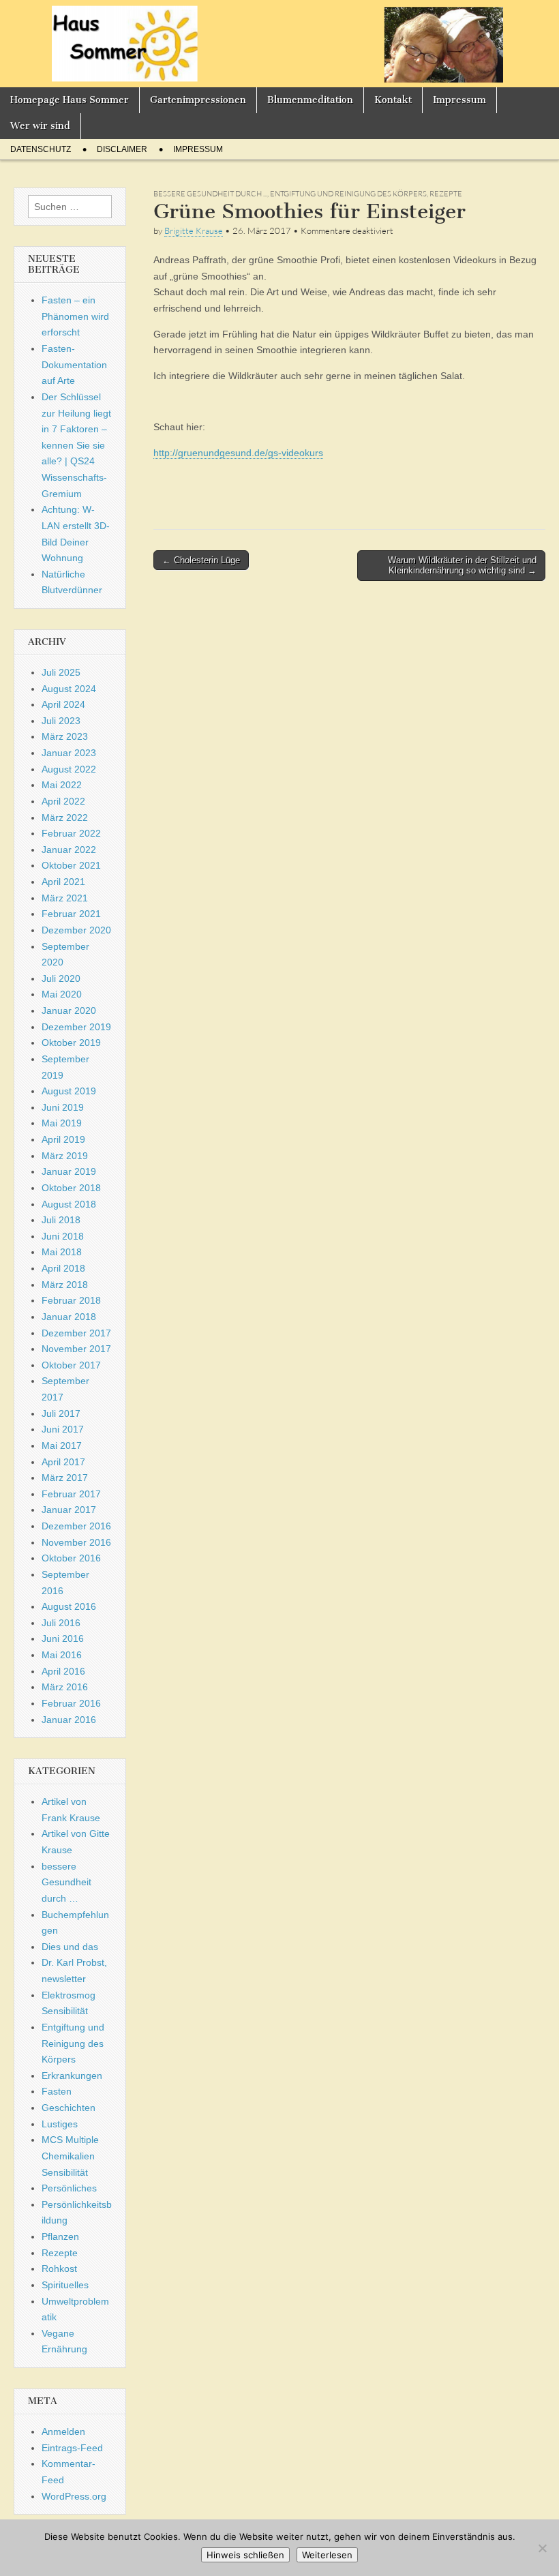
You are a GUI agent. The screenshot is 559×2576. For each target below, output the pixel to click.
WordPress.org (74, 2496)
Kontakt (393, 100)
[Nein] (542, 2548)
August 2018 (69, 1204)
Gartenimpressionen (198, 100)
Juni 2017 (63, 1429)
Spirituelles (65, 2285)
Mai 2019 (62, 1123)
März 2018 (65, 1285)
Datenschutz (41, 149)
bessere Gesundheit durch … (66, 1882)
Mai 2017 (62, 1446)
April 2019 (63, 1139)
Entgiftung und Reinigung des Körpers (348, 194)
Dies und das (70, 1947)
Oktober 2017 (71, 1365)
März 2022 (65, 818)
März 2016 (65, 1687)
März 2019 (65, 1156)
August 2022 (69, 769)
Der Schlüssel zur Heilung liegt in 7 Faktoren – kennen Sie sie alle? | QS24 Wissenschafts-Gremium (76, 445)
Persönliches (69, 2188)
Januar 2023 (69, 753)
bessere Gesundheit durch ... (210, 194)
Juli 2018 (61, 1220)
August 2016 (69, 1606)
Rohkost (59, 2268)
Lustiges (60, 2124)
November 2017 (76, 1349)
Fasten (57, 2091)
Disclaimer (122, 149)
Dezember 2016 (76, 1526)
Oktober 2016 (71, 1558)
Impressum (459, 100)
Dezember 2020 (76, 930)
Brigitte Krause (194, 230)
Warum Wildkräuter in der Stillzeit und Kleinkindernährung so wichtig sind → (462, 566)
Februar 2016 (71, 1703)
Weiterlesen (327, 2555)
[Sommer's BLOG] (279, 44)
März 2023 (65, 736)
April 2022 (63, 801)
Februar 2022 (71, 833)
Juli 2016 (61, 1623)
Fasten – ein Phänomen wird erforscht (75, 316)
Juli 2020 (61, 978)
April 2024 (63, 704)
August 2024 (69, 689)
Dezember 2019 (76, 1027)
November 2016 (76, 1542)
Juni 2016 (63, 1638)
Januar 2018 (69, 1317)
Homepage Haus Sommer (70, 100)
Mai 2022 (62, 785)
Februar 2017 (71, 1494)
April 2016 (63, 1671)
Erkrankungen (72, 2076)
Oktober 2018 (71, 1188)
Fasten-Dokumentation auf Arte (74, 364)
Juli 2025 (61, 672)
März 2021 (65, 898)
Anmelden (63, 2431)
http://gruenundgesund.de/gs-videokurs (238, 453)
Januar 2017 (69, 1510)
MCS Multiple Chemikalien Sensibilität (70, 2156)
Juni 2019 (63, 1107)
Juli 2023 (61, 721)
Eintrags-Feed (72, 2448)
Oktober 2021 (71, 865)
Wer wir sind (40, 126)
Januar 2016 (69, 1720)
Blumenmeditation (310, 100)
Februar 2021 (71, 914)
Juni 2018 (63, 1236)
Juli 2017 (61, 1413)
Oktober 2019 (71, 1043)
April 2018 (63, 1268)
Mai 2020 (62, 994)
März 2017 (65, 1478)
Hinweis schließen (245, 2555)
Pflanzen (60, 2236)
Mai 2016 (62, 1655)
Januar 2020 (69, 1010)
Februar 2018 (71, 1300)
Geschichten (69, 2108)
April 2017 (63, 1462)
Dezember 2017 (76, 1333)
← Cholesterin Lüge (201, 560)
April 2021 (63, 882)
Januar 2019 (69, 1171)
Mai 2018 (62, 1252)
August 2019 (69, 1091)
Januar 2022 (69, 850)
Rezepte (446, 194)
